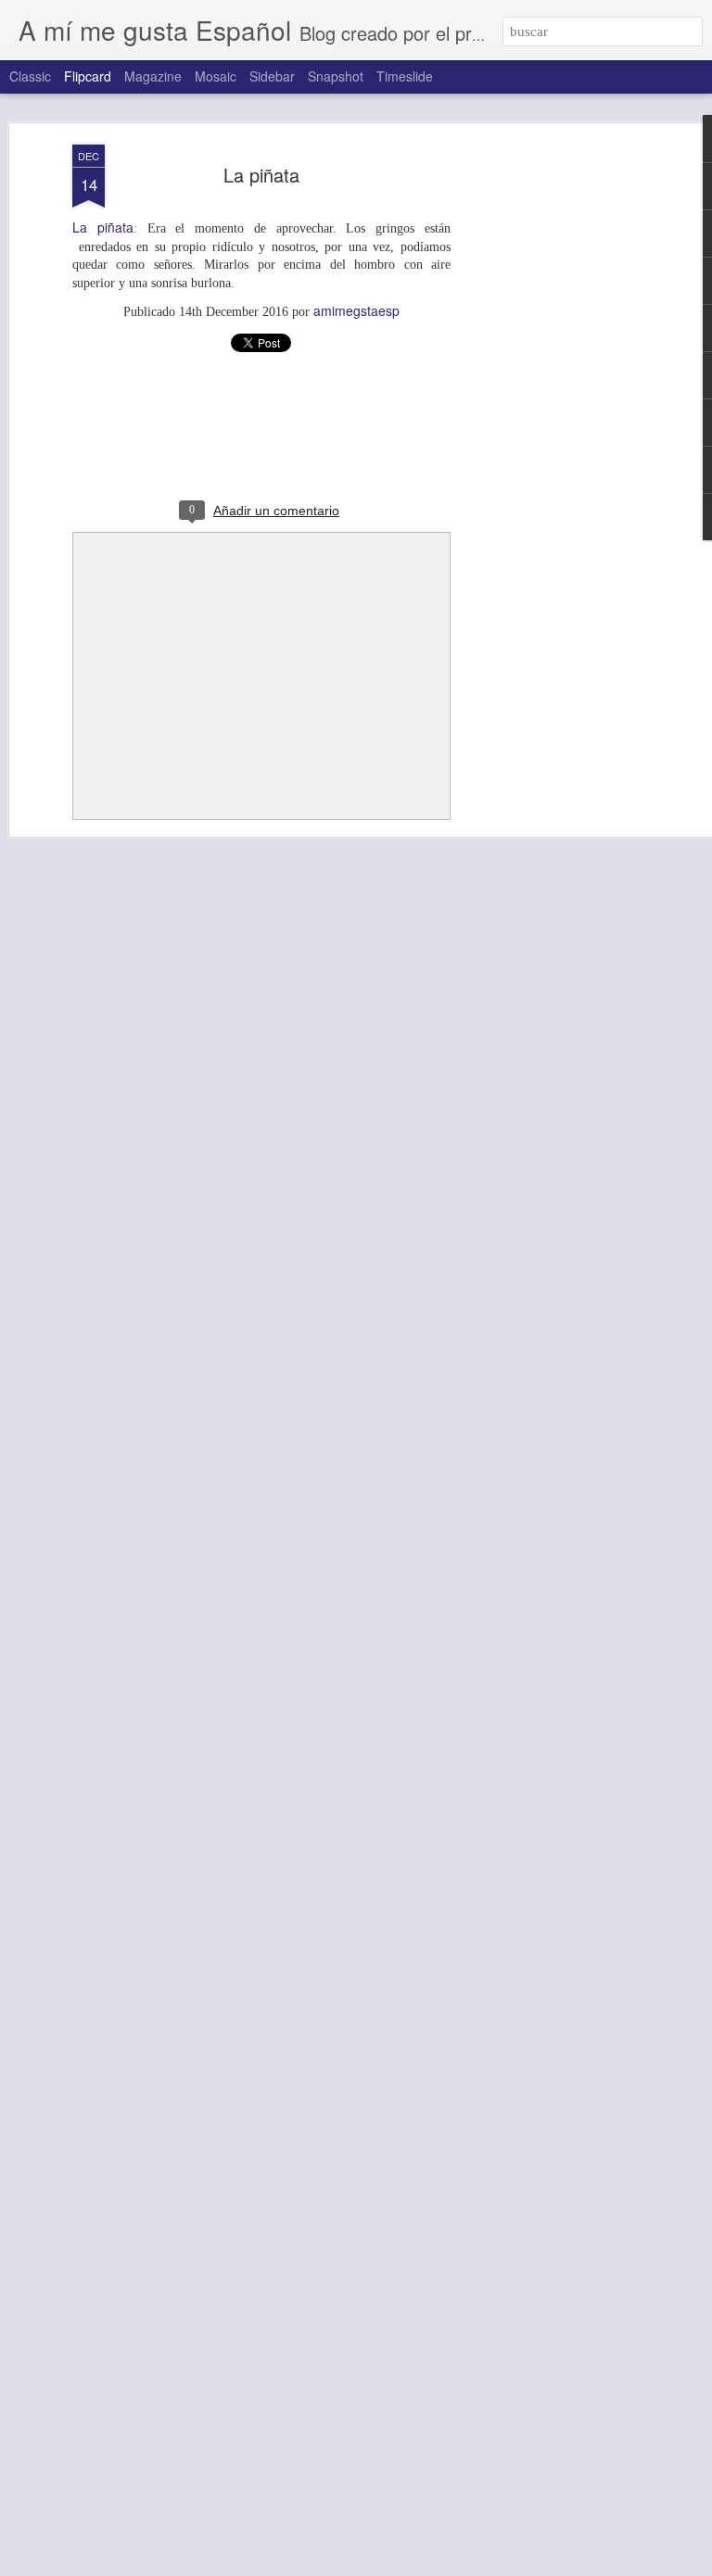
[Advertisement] (553, 436)
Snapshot (336, 76)
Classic (30, 76)
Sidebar (272, 76)
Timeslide (405, 76)
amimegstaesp (356, 310)
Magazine (153, 76)
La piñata (261, 175)
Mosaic (216, 76)
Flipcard (88, 76)
